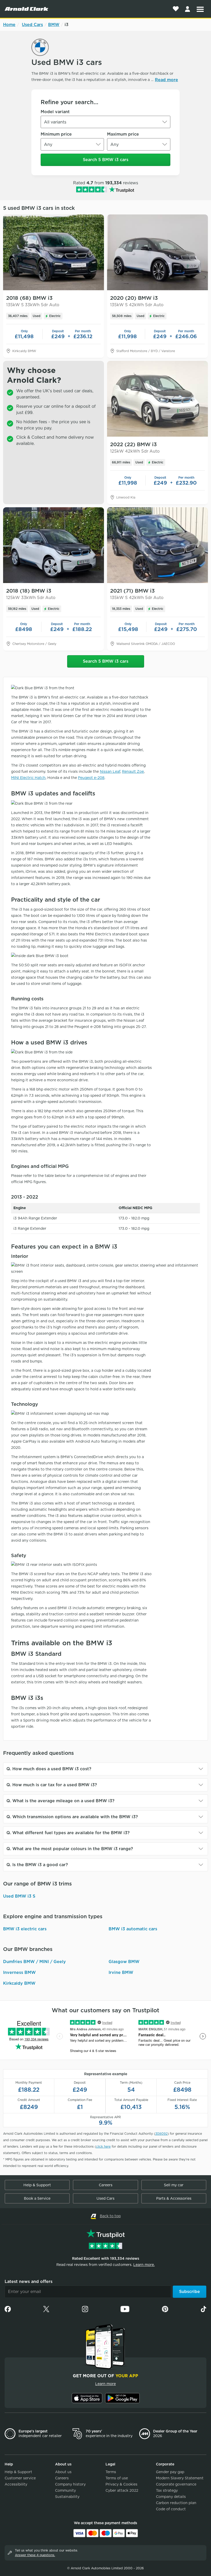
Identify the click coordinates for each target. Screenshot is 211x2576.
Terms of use (117, 2478)
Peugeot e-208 (91, 778)
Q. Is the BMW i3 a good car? (37, 1865)
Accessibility (16, 2484)
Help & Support (37, 2185)
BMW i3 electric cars (25, 1929)
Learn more (105, 2384)
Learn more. (144, 2265)
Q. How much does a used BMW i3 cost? (49, 1769)
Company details (171, 2497)
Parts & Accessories (174, 2198)
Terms (111, 2472)
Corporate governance (176, 2484)
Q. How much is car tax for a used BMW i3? (52, 1785)
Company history (70, 2484)
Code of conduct (171, 2509)
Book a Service (37, 2198)
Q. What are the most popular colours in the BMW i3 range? (70, 1849)
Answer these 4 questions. (35, 2555)
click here (103, 2146)
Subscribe (190, 2292)
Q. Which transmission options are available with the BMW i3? (72, 1817)
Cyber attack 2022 (122, 2490)
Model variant (55, 112)
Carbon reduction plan (176, 2503)
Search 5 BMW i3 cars (106, 160)
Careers (106, 2185)
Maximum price (123, 134)
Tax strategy (167, 2490)
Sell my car (174, 2185)
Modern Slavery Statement (180, 2478)
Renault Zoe (133, 771)
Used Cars (32, 25)
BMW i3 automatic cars (133, 1929)
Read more (166, 80)
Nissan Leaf (110, 771)
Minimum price (56, 134)
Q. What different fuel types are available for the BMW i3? (68, 1833)
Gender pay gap (170, 2472)
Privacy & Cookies (121, 2484)
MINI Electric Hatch (28, 778)
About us (63, 2472)
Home (9, 25)
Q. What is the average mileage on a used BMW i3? (60, 1801)
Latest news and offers (29, 2282)
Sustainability (67, 2497)
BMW (54, 25)
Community (65, 2490)
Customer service (20, 2478)
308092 (161, 2134)
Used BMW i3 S (19, 1896)
